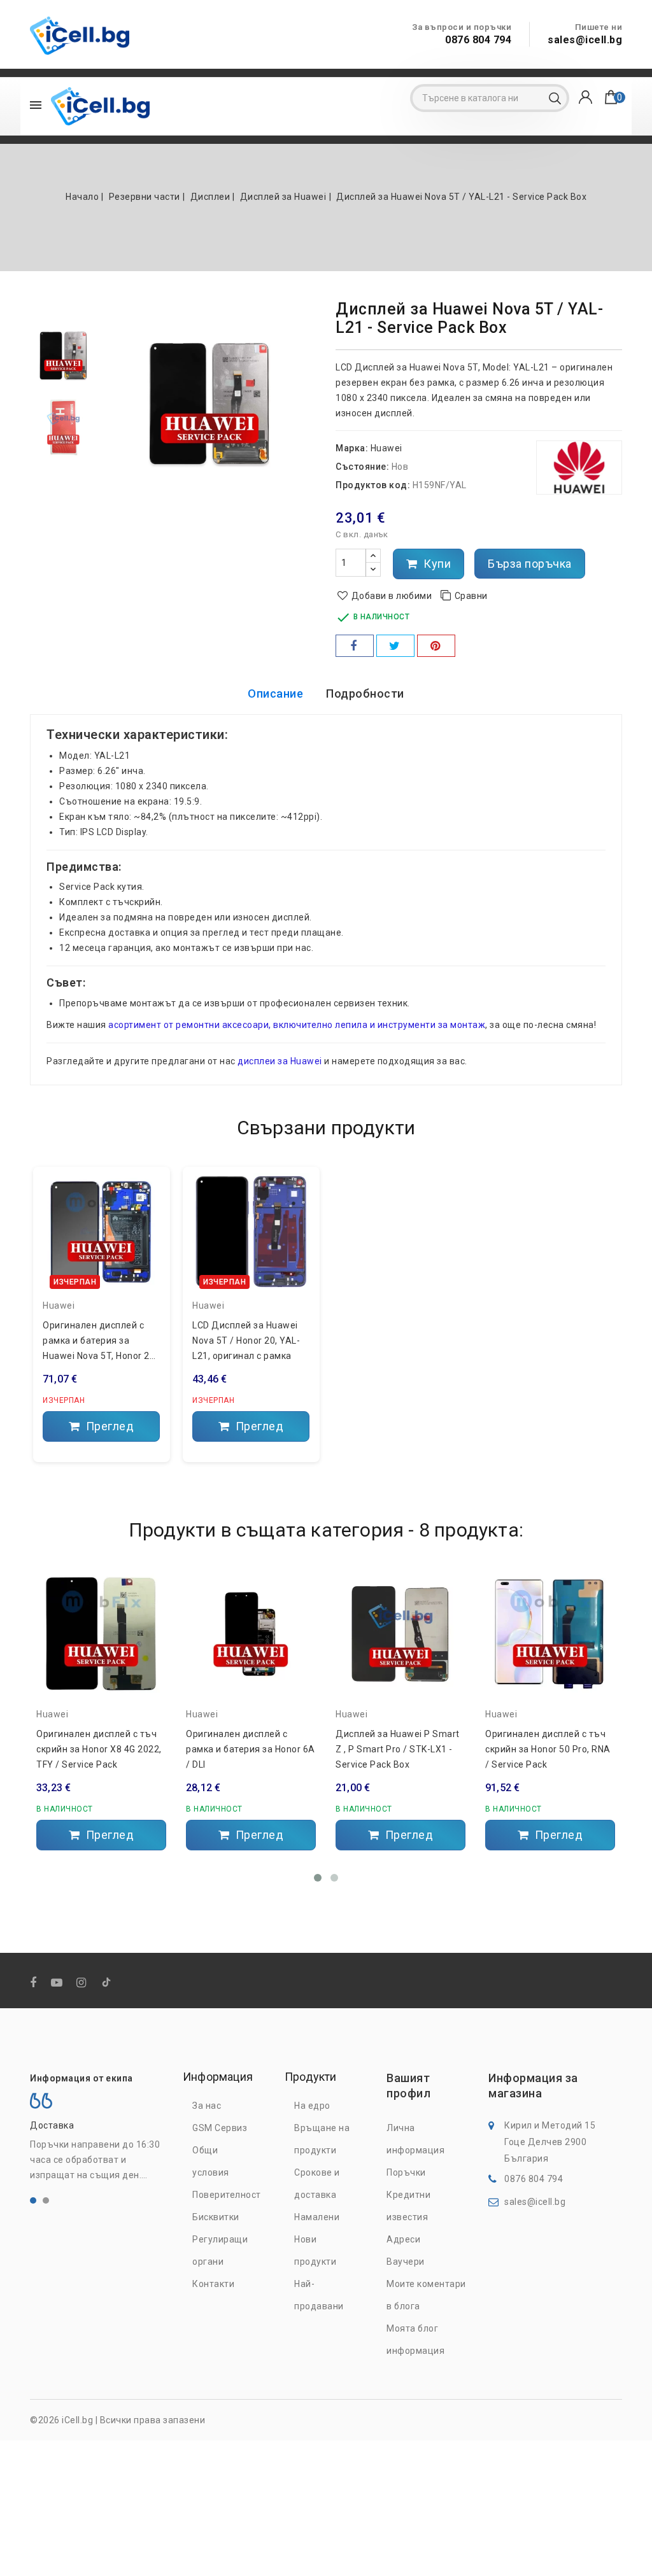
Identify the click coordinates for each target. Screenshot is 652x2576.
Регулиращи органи (220, 2250)
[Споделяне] (355, 646)
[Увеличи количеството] (373, 556)
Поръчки (406, 2172)
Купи (436, 564)
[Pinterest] (436, 646)
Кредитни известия (408, 2206)
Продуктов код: (373, 485)
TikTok (107, 1985)
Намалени (317, 2217)
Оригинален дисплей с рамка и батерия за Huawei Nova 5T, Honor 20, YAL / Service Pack (100, 1342)
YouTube (58, 1983)
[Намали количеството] (373, 569)
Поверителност (227, 2195)
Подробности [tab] (365, 693)
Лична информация (415, 2139)
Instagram (83, 1983)
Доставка (52, 2125)
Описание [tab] (275, 693)
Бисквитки (216, 2217)
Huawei (386, 448)
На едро (312, 2106)
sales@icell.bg (585, 40)
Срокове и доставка (317, 2184)
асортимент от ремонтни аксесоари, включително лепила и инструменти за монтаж (297, 1025)
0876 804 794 (478, 40)
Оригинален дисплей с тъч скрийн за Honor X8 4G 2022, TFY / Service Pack (99, 1749)
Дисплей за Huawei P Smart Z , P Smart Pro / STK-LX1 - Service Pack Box (398, 1749)
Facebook (35, 1983)
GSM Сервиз (220, 2128)
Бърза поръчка (530, 564)
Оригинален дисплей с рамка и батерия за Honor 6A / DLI (251, 1749)
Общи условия (211, 2161)
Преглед (108, 1426)
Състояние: (362, 467)
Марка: (352, 448)
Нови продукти (315, 2250)
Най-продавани (319, 2295)
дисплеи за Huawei (280, 1061)
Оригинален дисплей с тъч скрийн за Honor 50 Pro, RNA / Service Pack (548, 1749)
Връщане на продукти (322, 2139)
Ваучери (406, 2262)
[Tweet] (395, 646)
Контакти (213, 2284)
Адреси (403, 2239)
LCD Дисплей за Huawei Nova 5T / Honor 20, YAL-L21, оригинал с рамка (246, 1341)
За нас (207, 2106)
